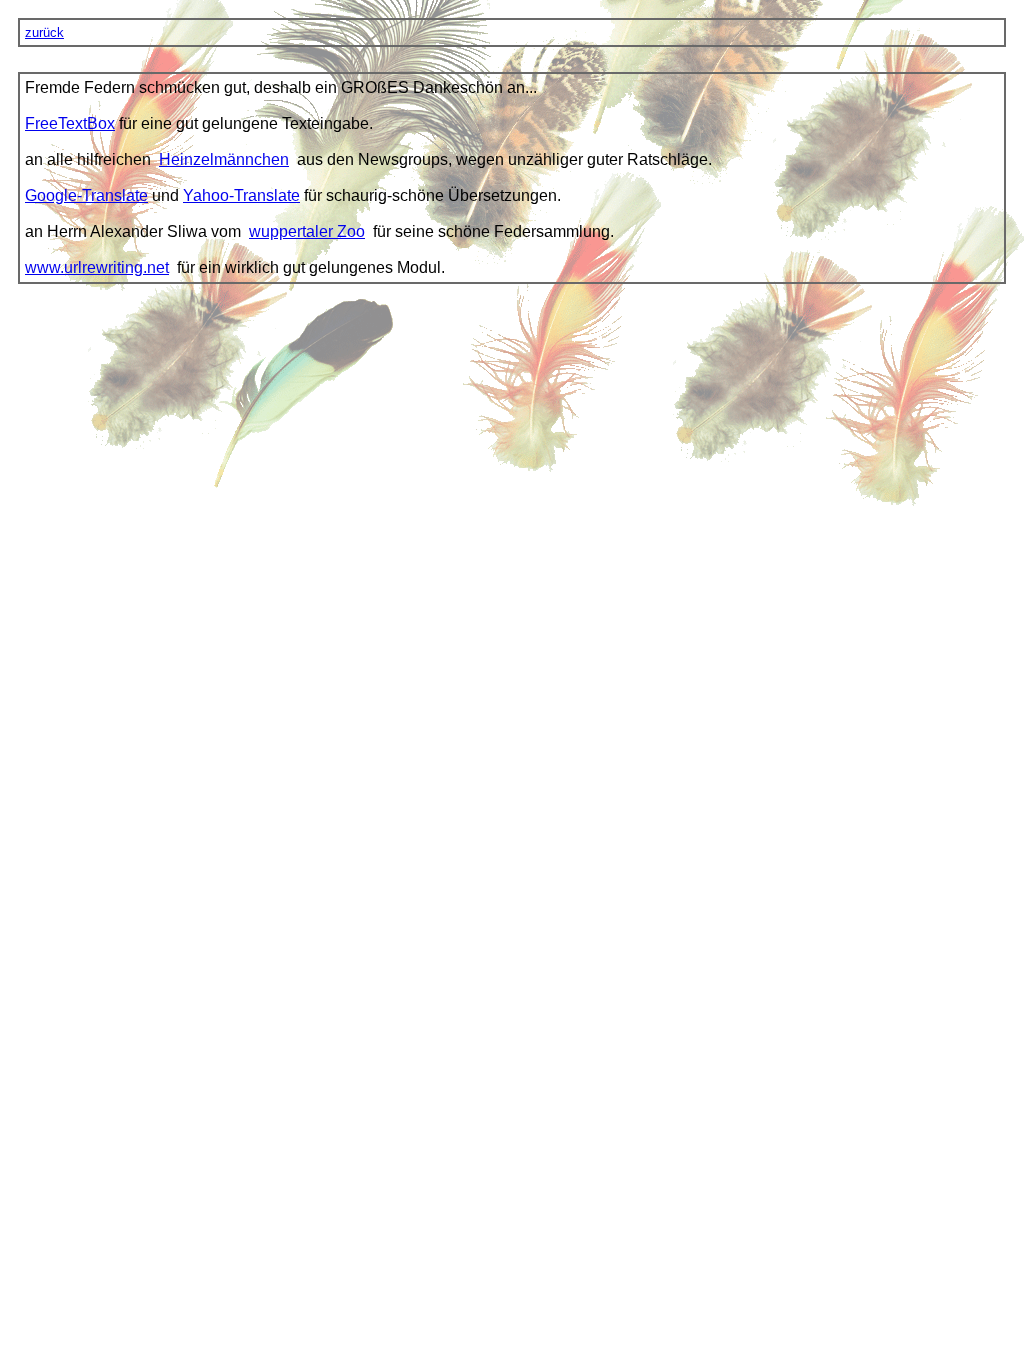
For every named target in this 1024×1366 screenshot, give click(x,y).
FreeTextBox (70, 123)
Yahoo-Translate (241, 195)
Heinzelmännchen (224, 159)
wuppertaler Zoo (307, 231)
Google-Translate (86, 195)
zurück (44, 32)
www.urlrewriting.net (97, 267)
